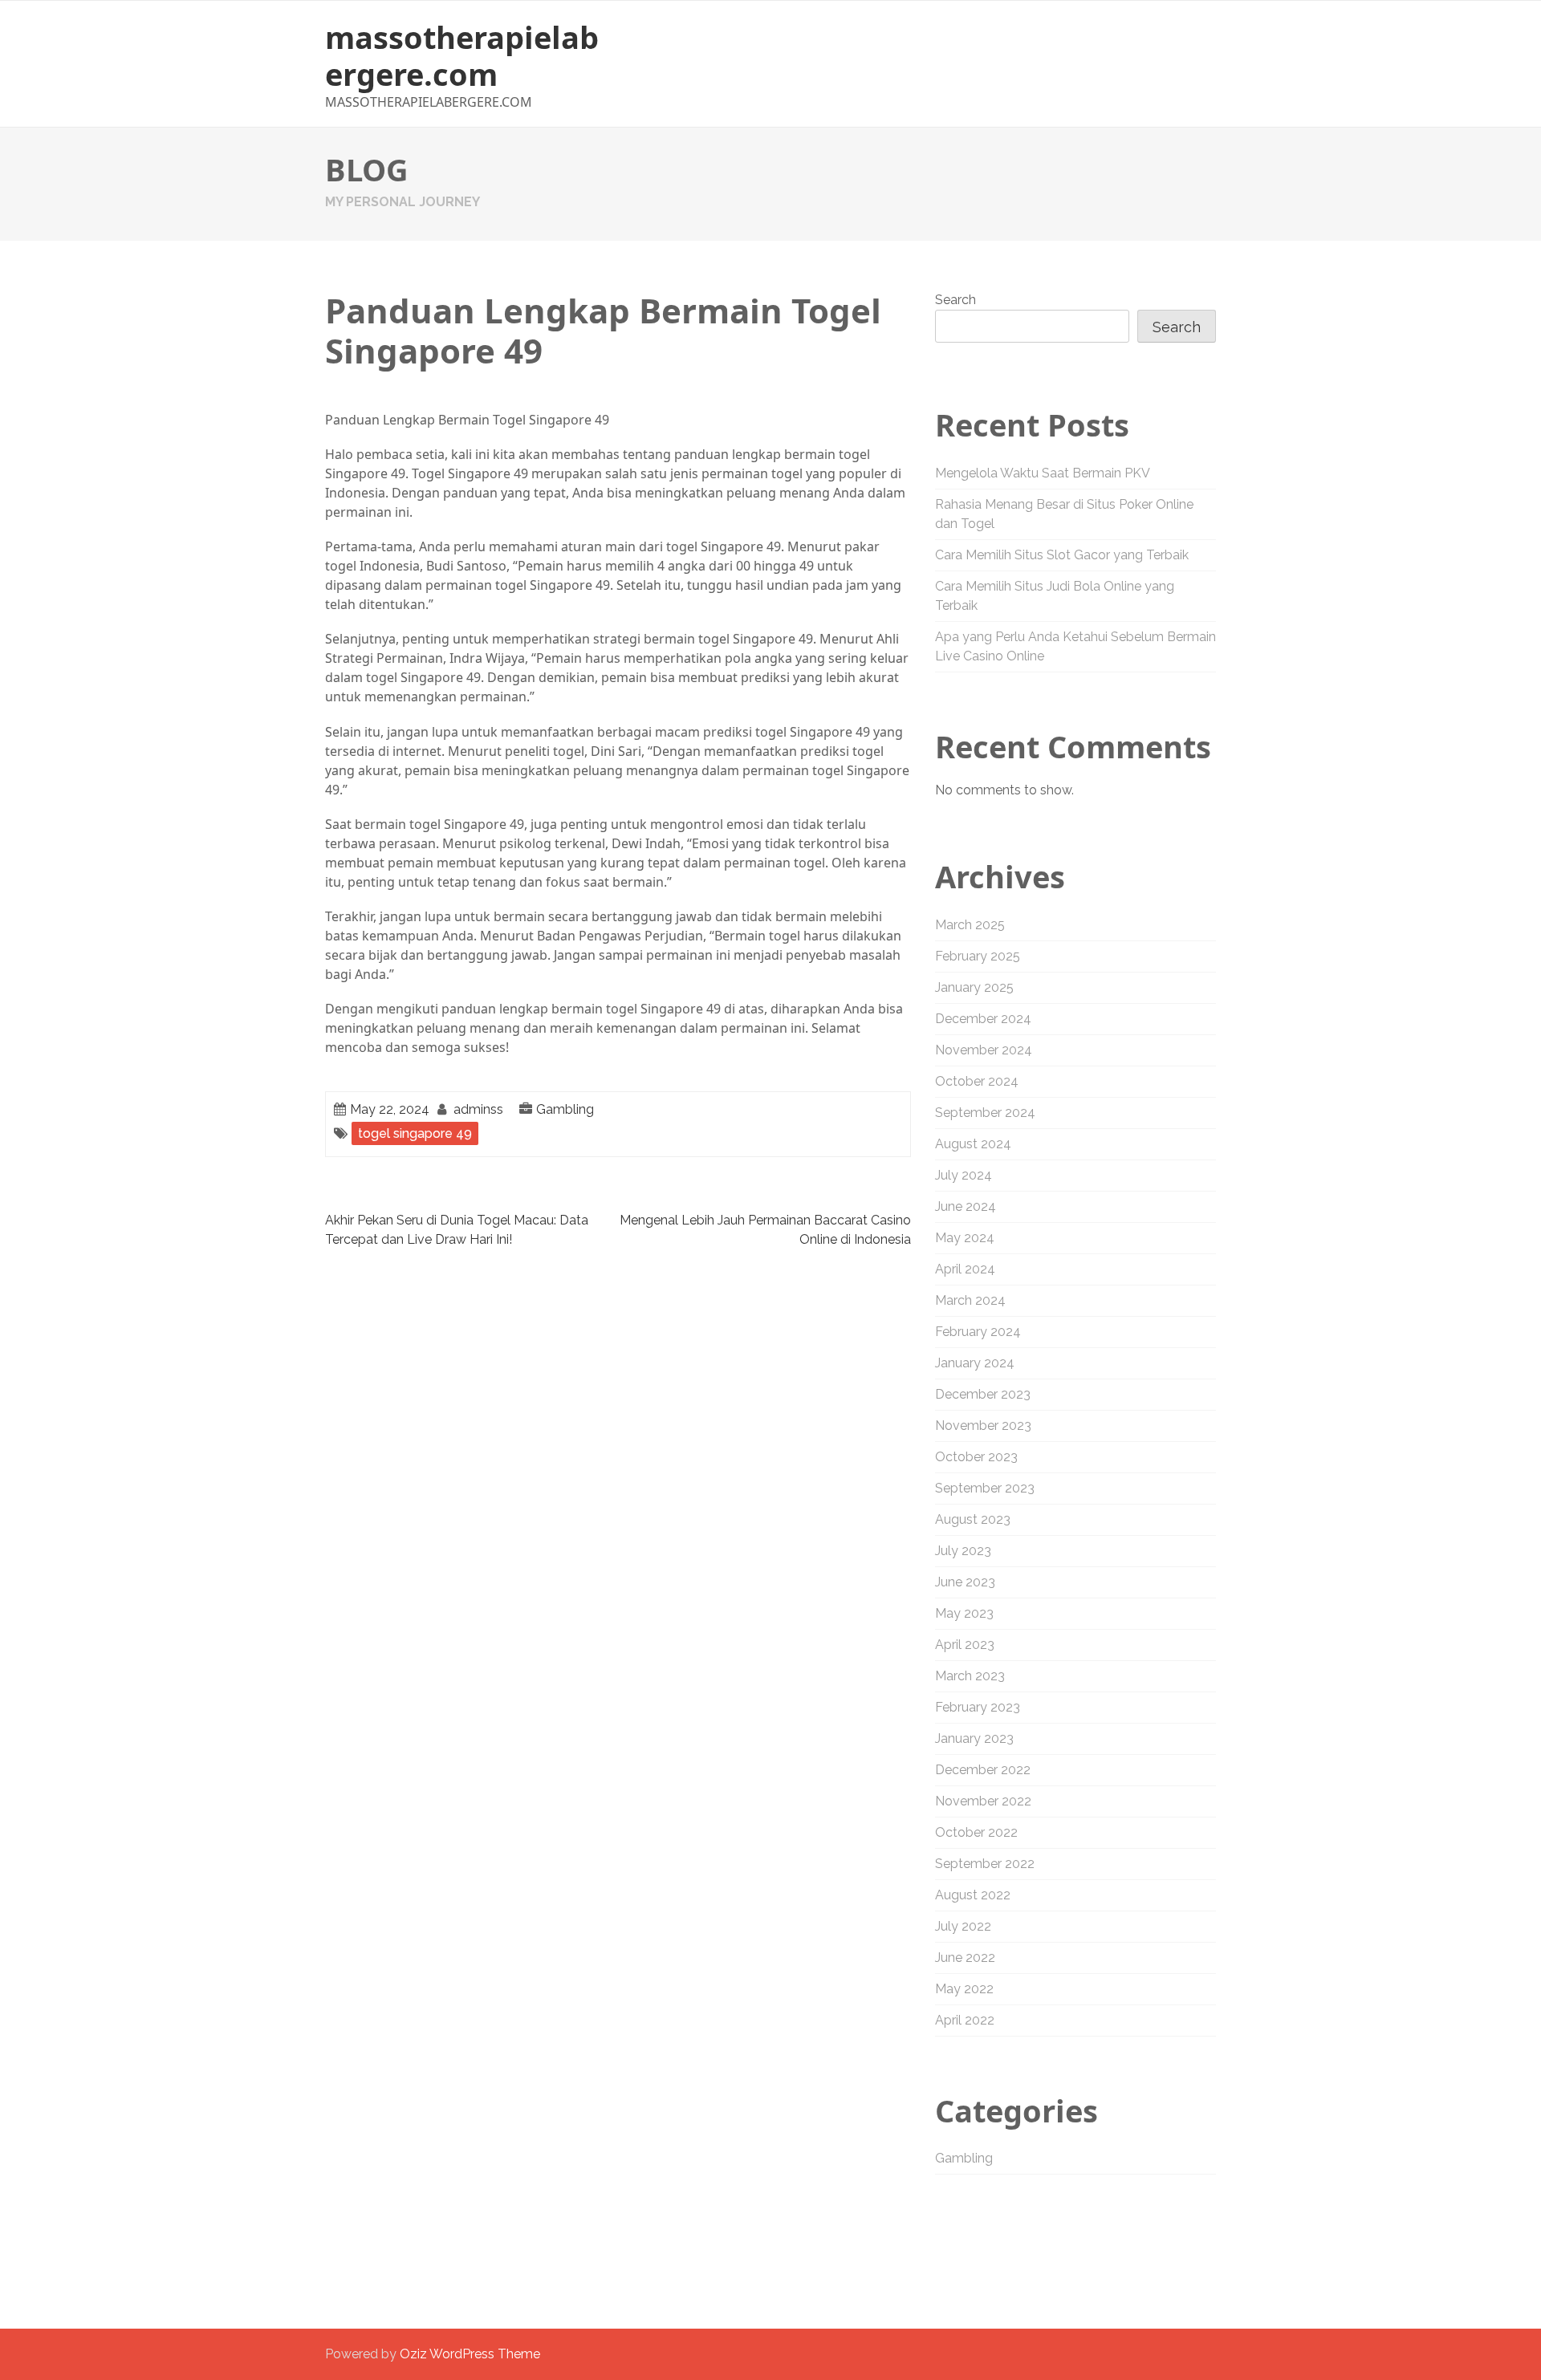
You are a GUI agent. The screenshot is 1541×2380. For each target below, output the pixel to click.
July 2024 (964, 1175)
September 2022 (985, 1864)
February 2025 (978, 956)
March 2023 (970, 1676)
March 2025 (970, 925)
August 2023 (973, 1519)
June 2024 (966, 1206)
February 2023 (978, 1707)
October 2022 (976, 1832)
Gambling (565, 1109)
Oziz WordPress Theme (470, 2354)
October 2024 (977, 1081)
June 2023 (965, 1582)
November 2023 (983, 1426)
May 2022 (964, 1989)
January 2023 (974, 1738)
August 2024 (973, 1144)
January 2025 (974, 987)
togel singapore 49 (415, 1133)
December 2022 (983, 1770)
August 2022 (973, 1895)
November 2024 (984, 1050)
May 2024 (965, 1238)
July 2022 (963, 1926)
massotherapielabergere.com (462, 55)
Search (956, 300)
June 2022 (965, 1958)
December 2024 (983, 1019)
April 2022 (965, 2020)
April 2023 (965, 1645)
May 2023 (964, 1613)
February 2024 (978, 1332)
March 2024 (970, 1300)
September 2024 (985, 1113)
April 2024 (965, 1269)
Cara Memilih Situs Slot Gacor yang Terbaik (1062, 555)
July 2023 (963, 1551)
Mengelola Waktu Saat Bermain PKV (1043, 473)
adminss (478, 1109)
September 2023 (985, 1488)
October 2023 (976, 1457)
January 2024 (975, 1363)
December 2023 (983, 1394)
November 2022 (983, 1801)
